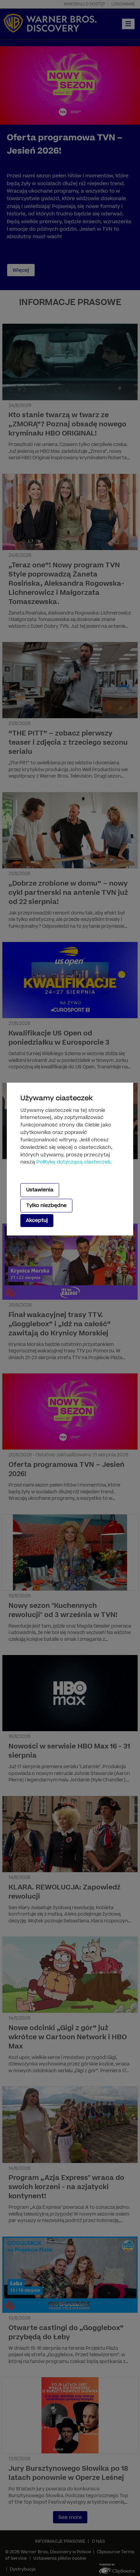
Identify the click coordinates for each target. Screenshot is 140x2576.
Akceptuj (37, 1220)
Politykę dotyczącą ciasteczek (73, 1162)
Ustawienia (40, 1190)
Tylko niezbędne (46, 1205)
